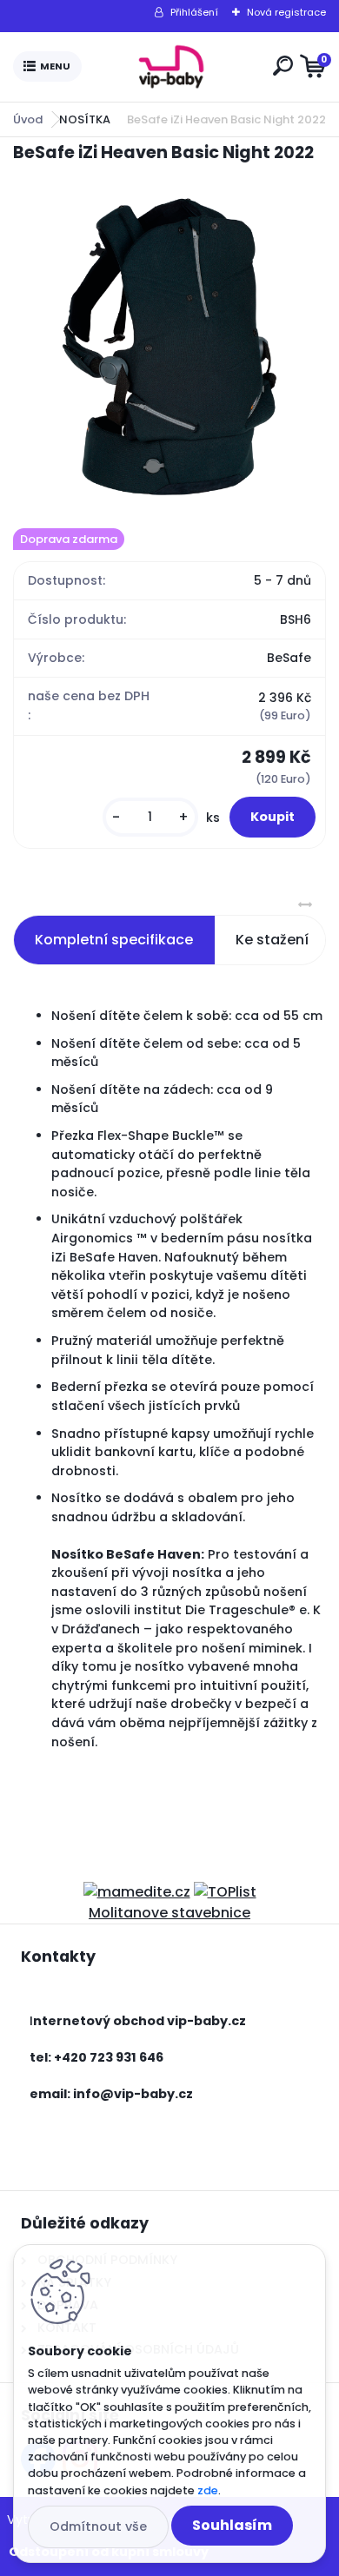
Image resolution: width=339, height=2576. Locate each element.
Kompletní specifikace (114, 940)
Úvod (28, 119)
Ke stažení (272, 940)
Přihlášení (194, 12)
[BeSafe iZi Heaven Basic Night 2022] (169, 347)
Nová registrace (286, 12)
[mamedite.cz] (137, 1892)
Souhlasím (232, 2525)
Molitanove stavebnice (169, 1913)
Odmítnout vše (98, 2526)
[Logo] (174, 67)
